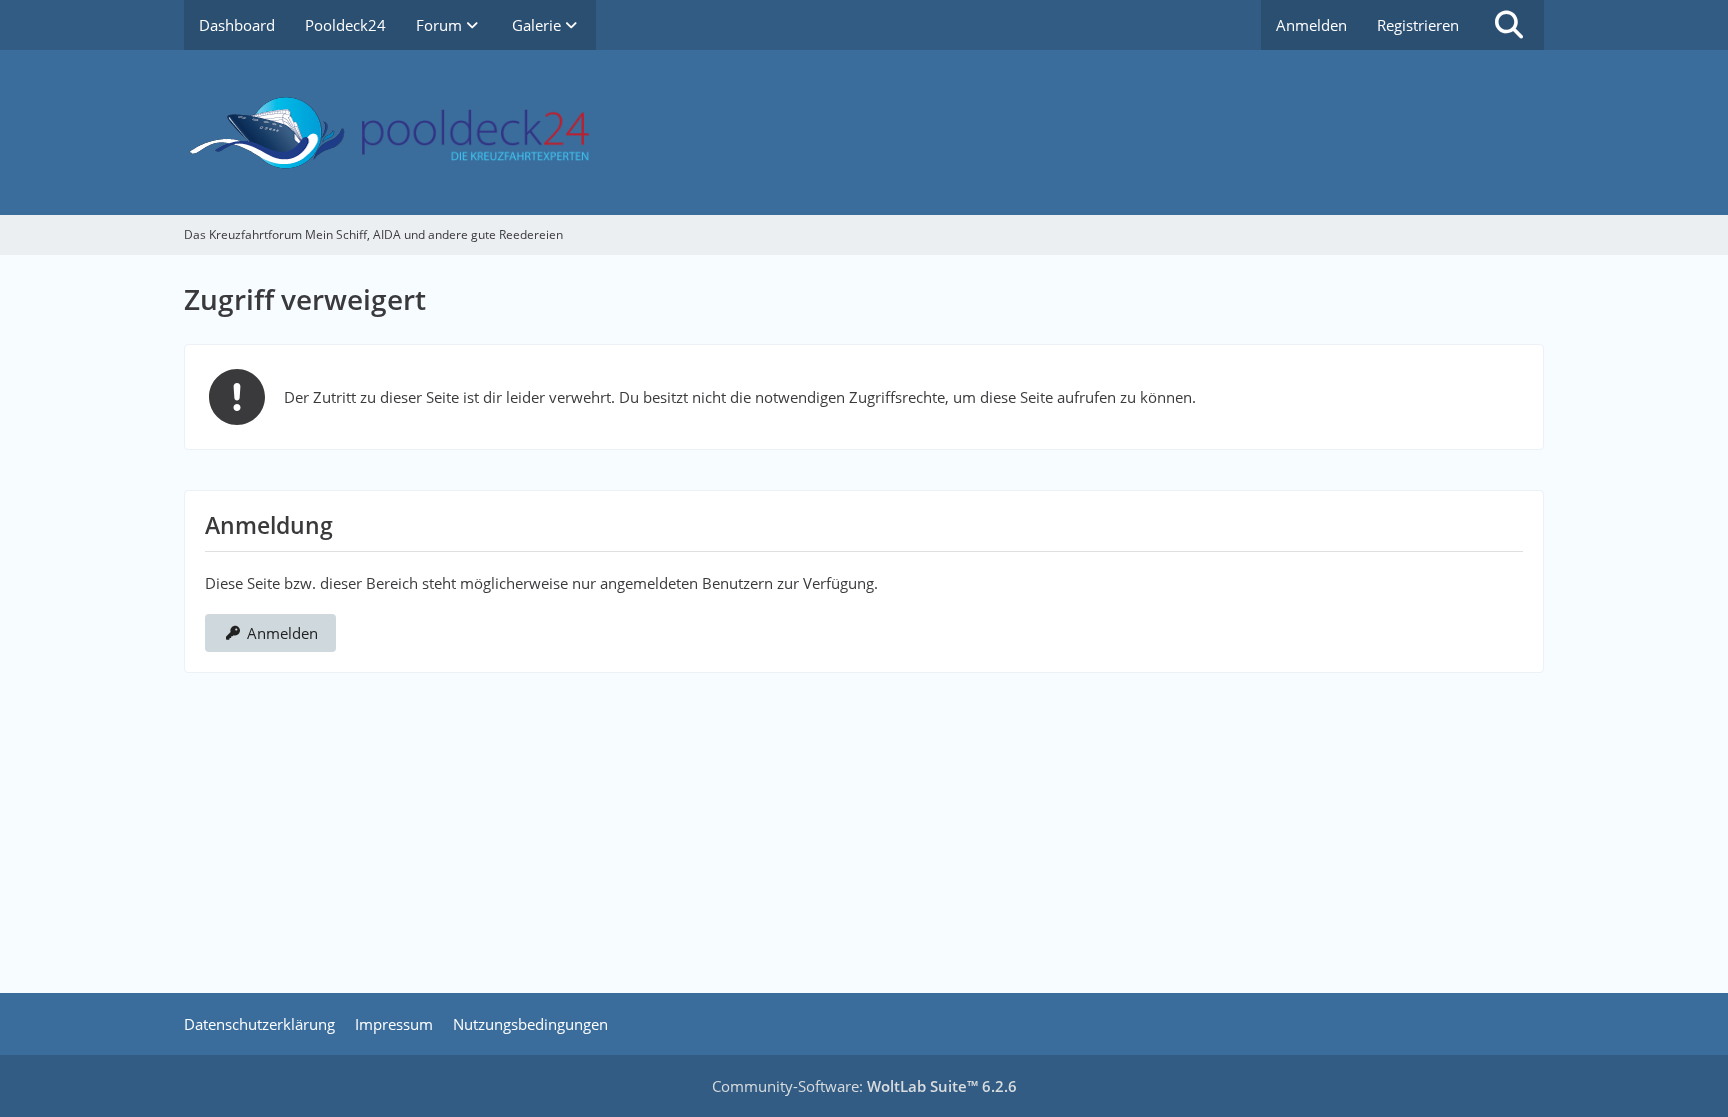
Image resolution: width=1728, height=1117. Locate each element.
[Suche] (1509, 25)
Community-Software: (864, 1086)
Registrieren (1418, 25)
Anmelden (1311, 25)
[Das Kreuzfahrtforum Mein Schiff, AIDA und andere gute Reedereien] (864, 132)
